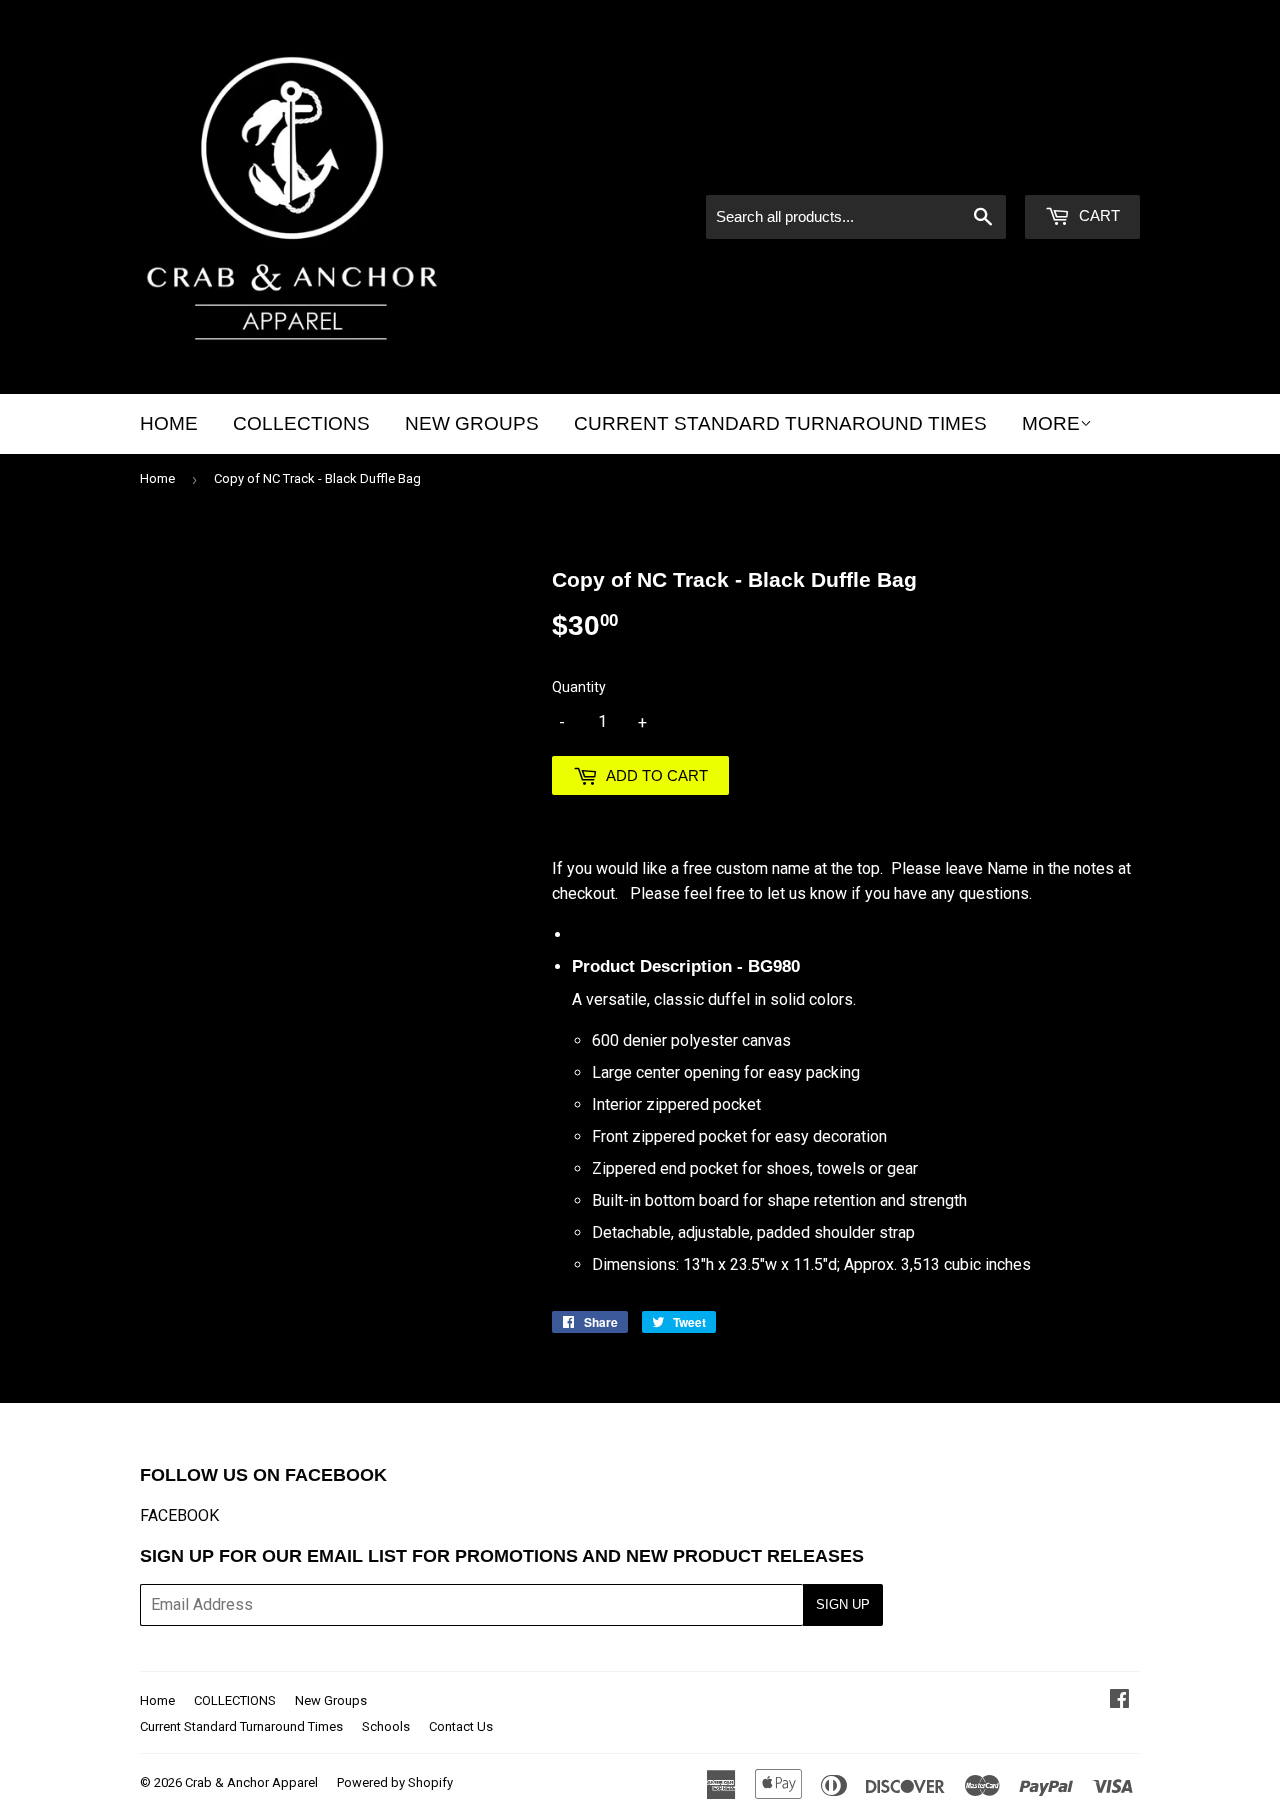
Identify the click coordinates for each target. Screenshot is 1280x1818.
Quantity (579, 687)
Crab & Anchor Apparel (251, 1782)
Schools (386, 1726)
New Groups (472, 423)
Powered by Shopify (395, 1782)
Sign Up (843, 1604)
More (1051, 423)
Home (169, 423)
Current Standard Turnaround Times (780, 423)
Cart (1097, 215)
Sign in (970, 168)
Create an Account (1080, 168)
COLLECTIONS (301, 423)
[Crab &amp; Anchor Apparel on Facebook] (1119, 1700)
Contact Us (461, 1726)
